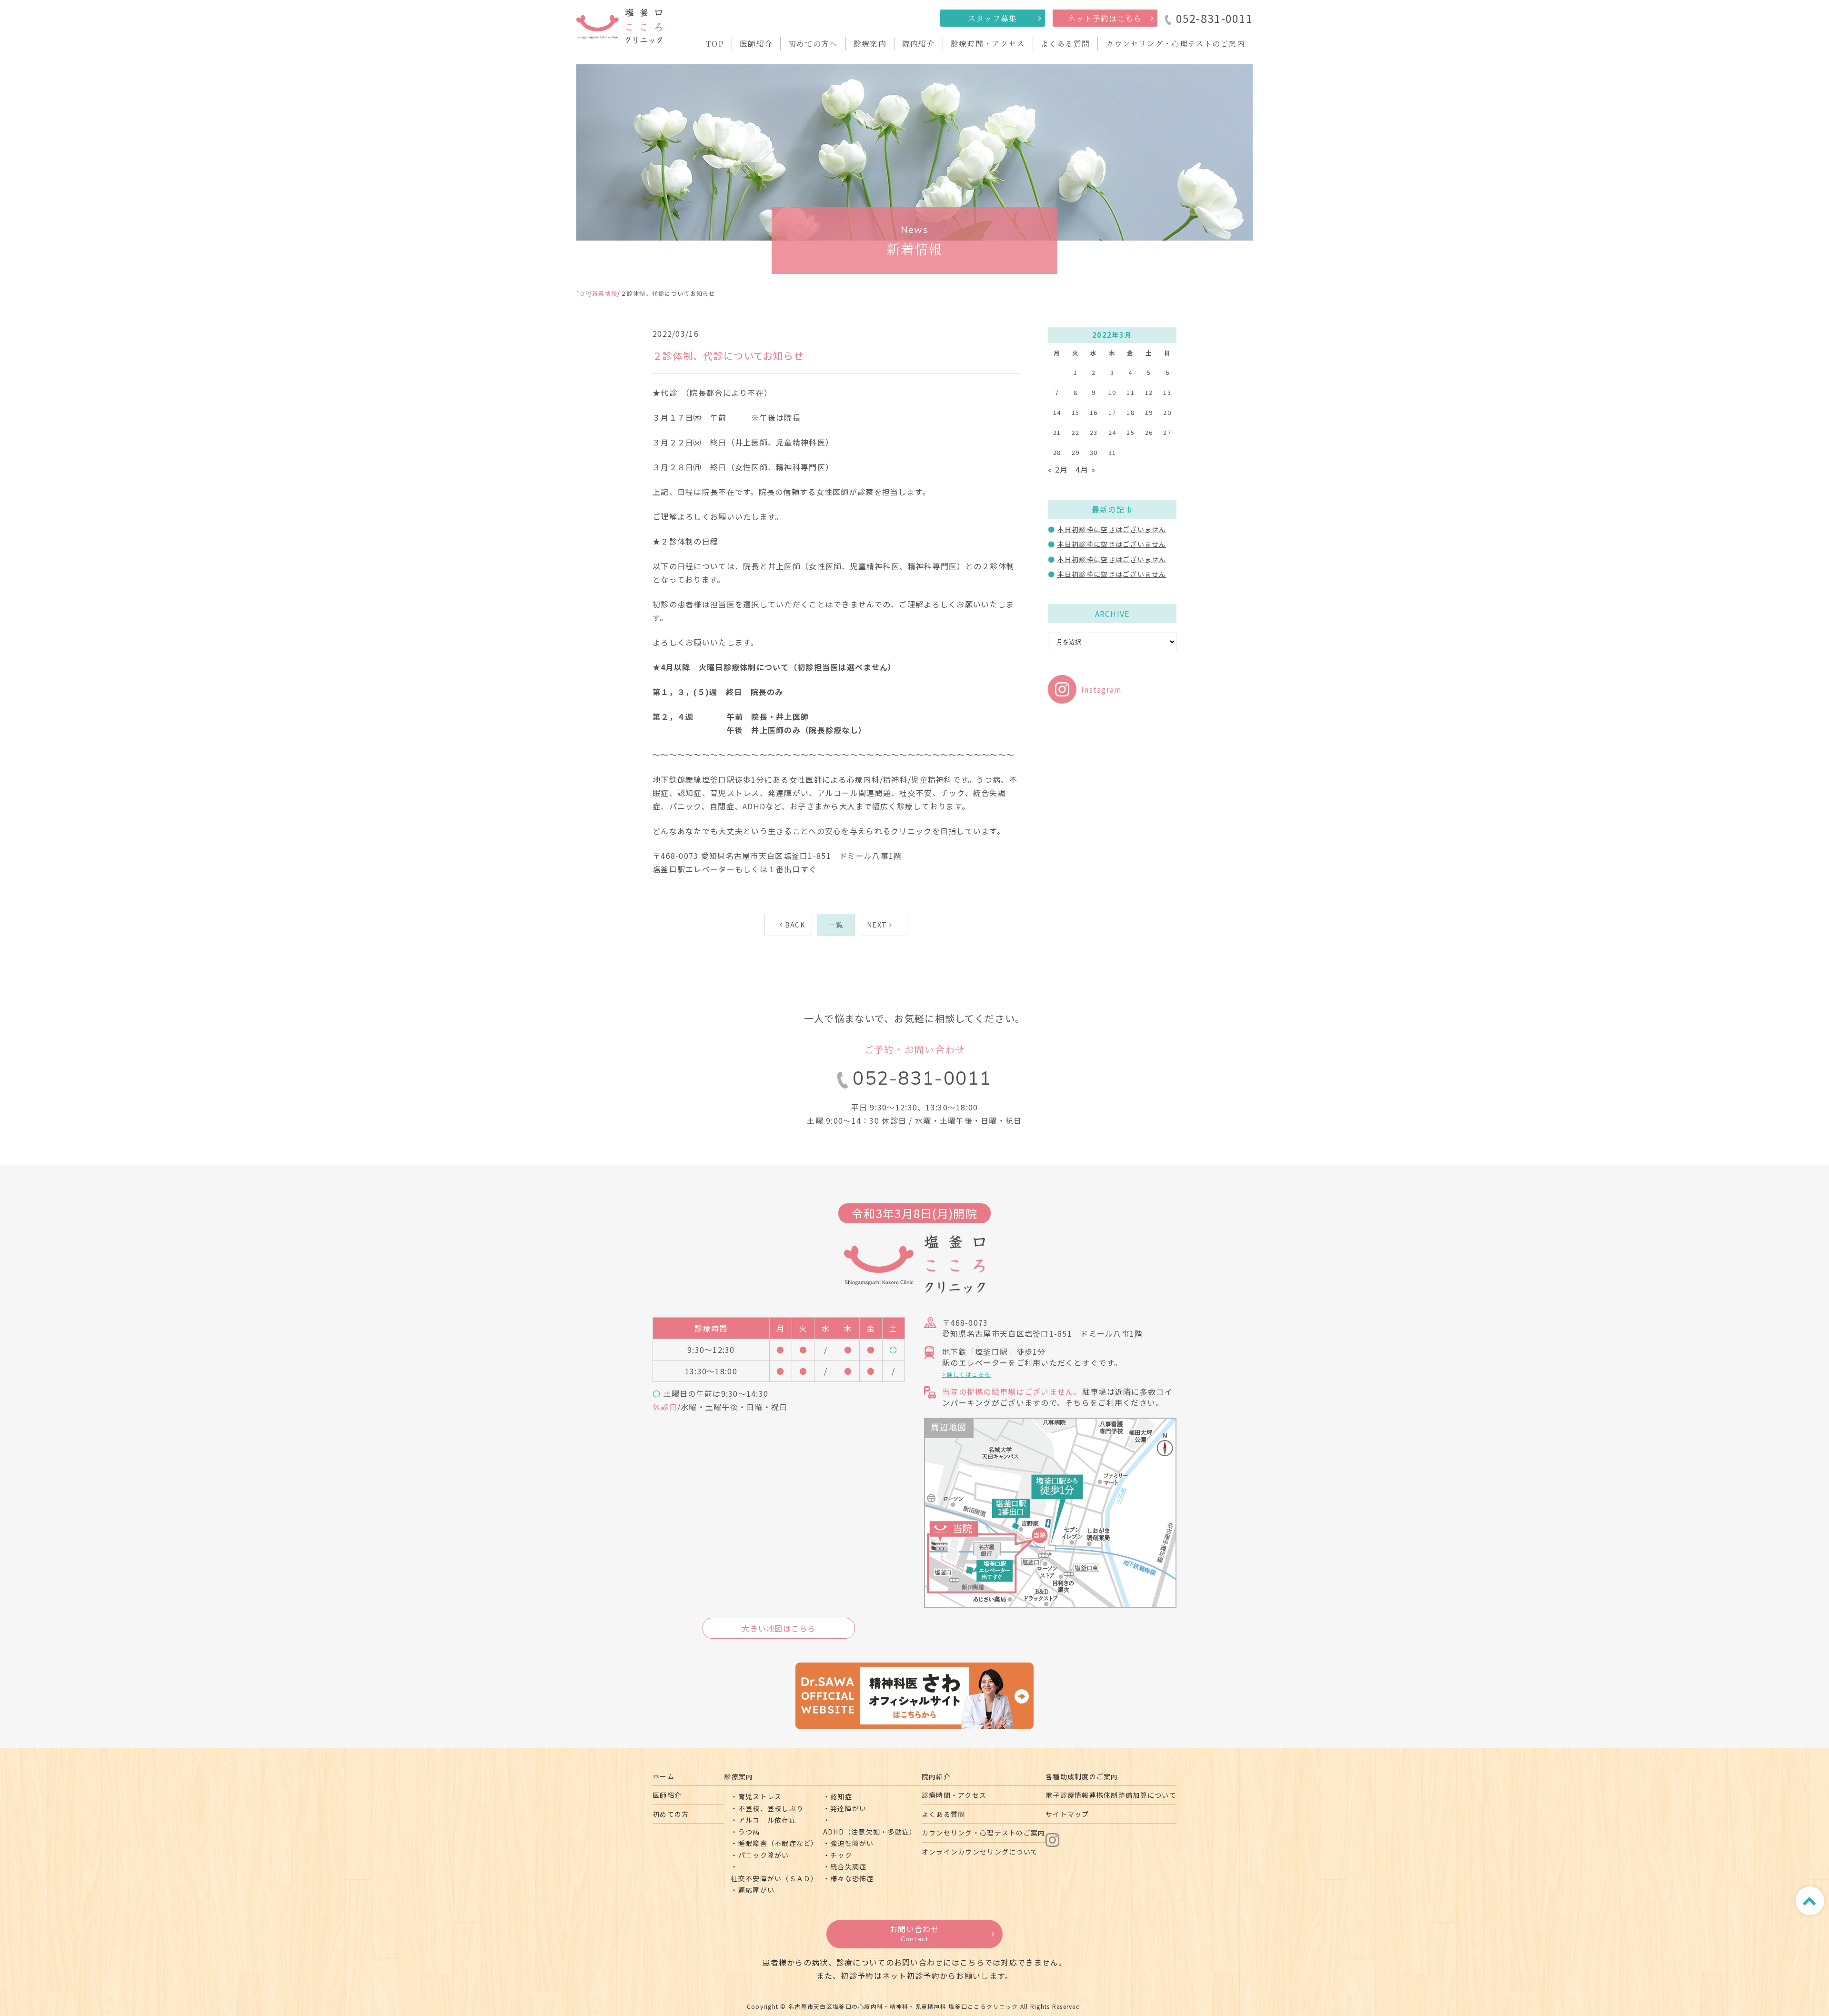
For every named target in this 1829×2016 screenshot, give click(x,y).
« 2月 (1058, 469)
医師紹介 (756, 44)
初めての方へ (813, 44)
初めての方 (671, 1814)
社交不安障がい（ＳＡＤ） (774, 1878)
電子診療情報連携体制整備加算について (1111, 1795)
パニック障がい (764, 1855)
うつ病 (749, 1832)
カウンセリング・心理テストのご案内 (1175, 44)
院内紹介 (919, 44)
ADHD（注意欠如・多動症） (870, 1832)
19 (1149, 412)
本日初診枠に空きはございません (1112, 529)
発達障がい (848, 1808)
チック (841, 1855)
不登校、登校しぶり (771, 1808)
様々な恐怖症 (852, 1878)
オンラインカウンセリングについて (980, 1852)
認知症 (841, 1796)
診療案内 (870, 44)
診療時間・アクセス (988, 44)
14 (1057, 412)
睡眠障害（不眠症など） (778, 1843)
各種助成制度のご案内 (1082, 1776)
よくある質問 (1065, 44)
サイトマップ (1067, 1814)
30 (1094, 452)
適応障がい (756, 1890)
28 (1057, 452)
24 (1112, 432)
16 (1094, 412)
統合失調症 (848, 1866)
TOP (715, 44)
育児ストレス (760, 1796)
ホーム (663, 1776)
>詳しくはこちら (966, 1374)
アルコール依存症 (767, 1820)
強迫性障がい (852, 1843)
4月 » (1085, 469)
